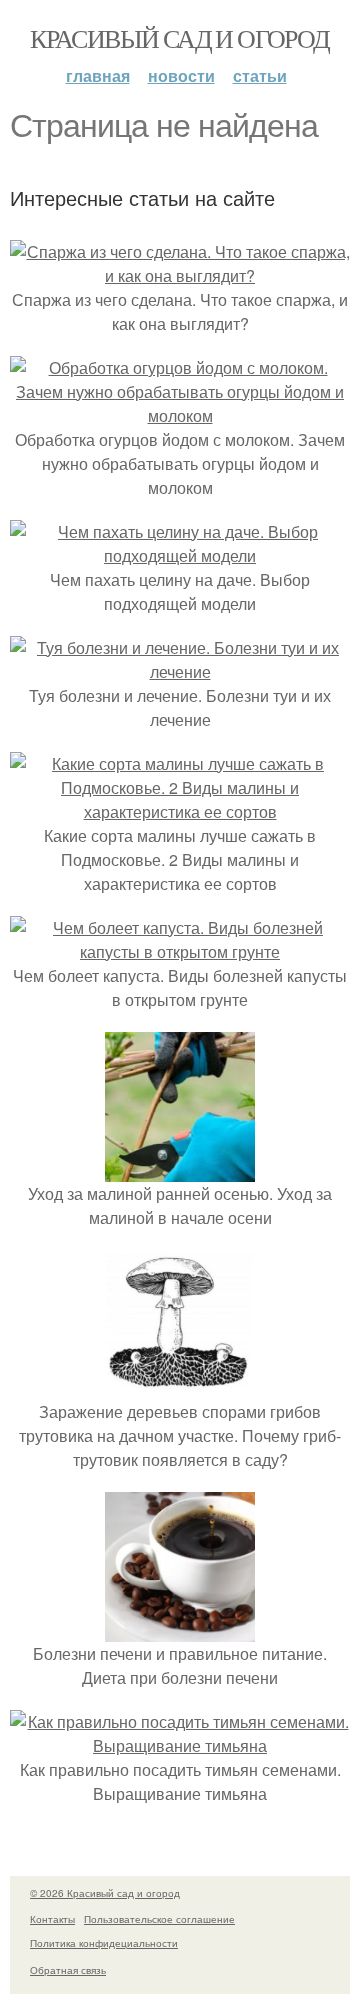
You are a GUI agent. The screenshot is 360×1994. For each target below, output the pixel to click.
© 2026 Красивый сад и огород (105, 1893)
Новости (181, 75)
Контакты (52, 1919)
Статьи (260, 75)
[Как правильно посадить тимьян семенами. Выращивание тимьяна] (180, 1745)
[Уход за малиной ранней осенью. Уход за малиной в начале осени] (180, 1169)
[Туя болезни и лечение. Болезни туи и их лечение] (180, 671)
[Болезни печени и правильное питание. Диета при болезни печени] (180, 1629)
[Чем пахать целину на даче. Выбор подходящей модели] (180, 555)
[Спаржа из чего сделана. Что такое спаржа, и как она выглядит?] (180, 275)
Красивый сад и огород (179, 38)
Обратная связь (68, 1970)
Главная (98, 75)
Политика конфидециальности (104, 1943)
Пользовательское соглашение (159, 1919)
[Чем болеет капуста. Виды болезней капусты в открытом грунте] (180, 951)
